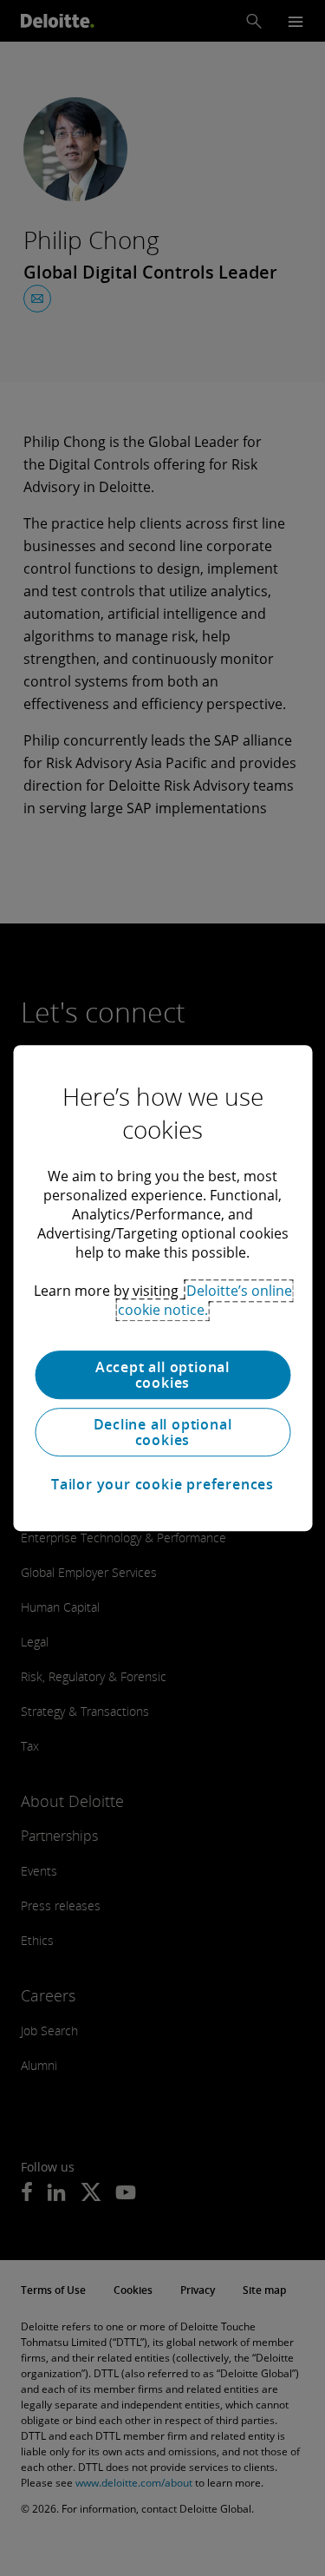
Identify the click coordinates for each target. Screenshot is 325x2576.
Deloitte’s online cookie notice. (205, 1300)
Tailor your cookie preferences (162, 1484)
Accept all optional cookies (162, 1375)
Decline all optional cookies (163, 1432)
